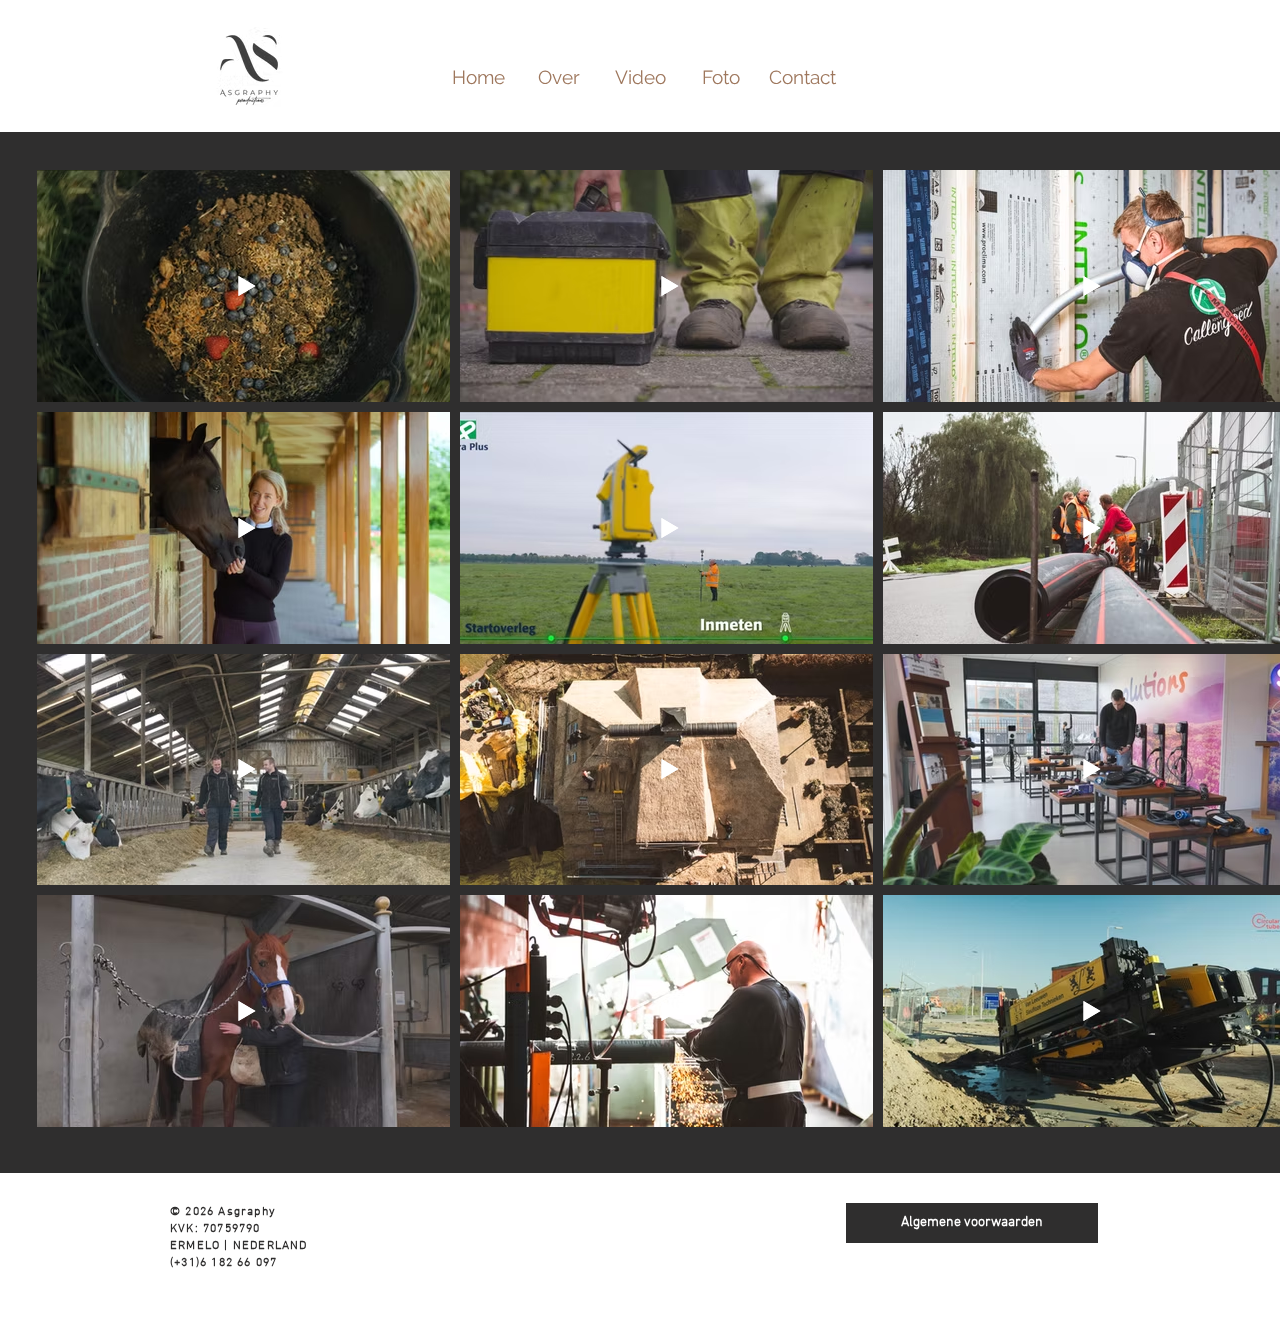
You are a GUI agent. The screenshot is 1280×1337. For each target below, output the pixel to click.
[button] (640, 77)
